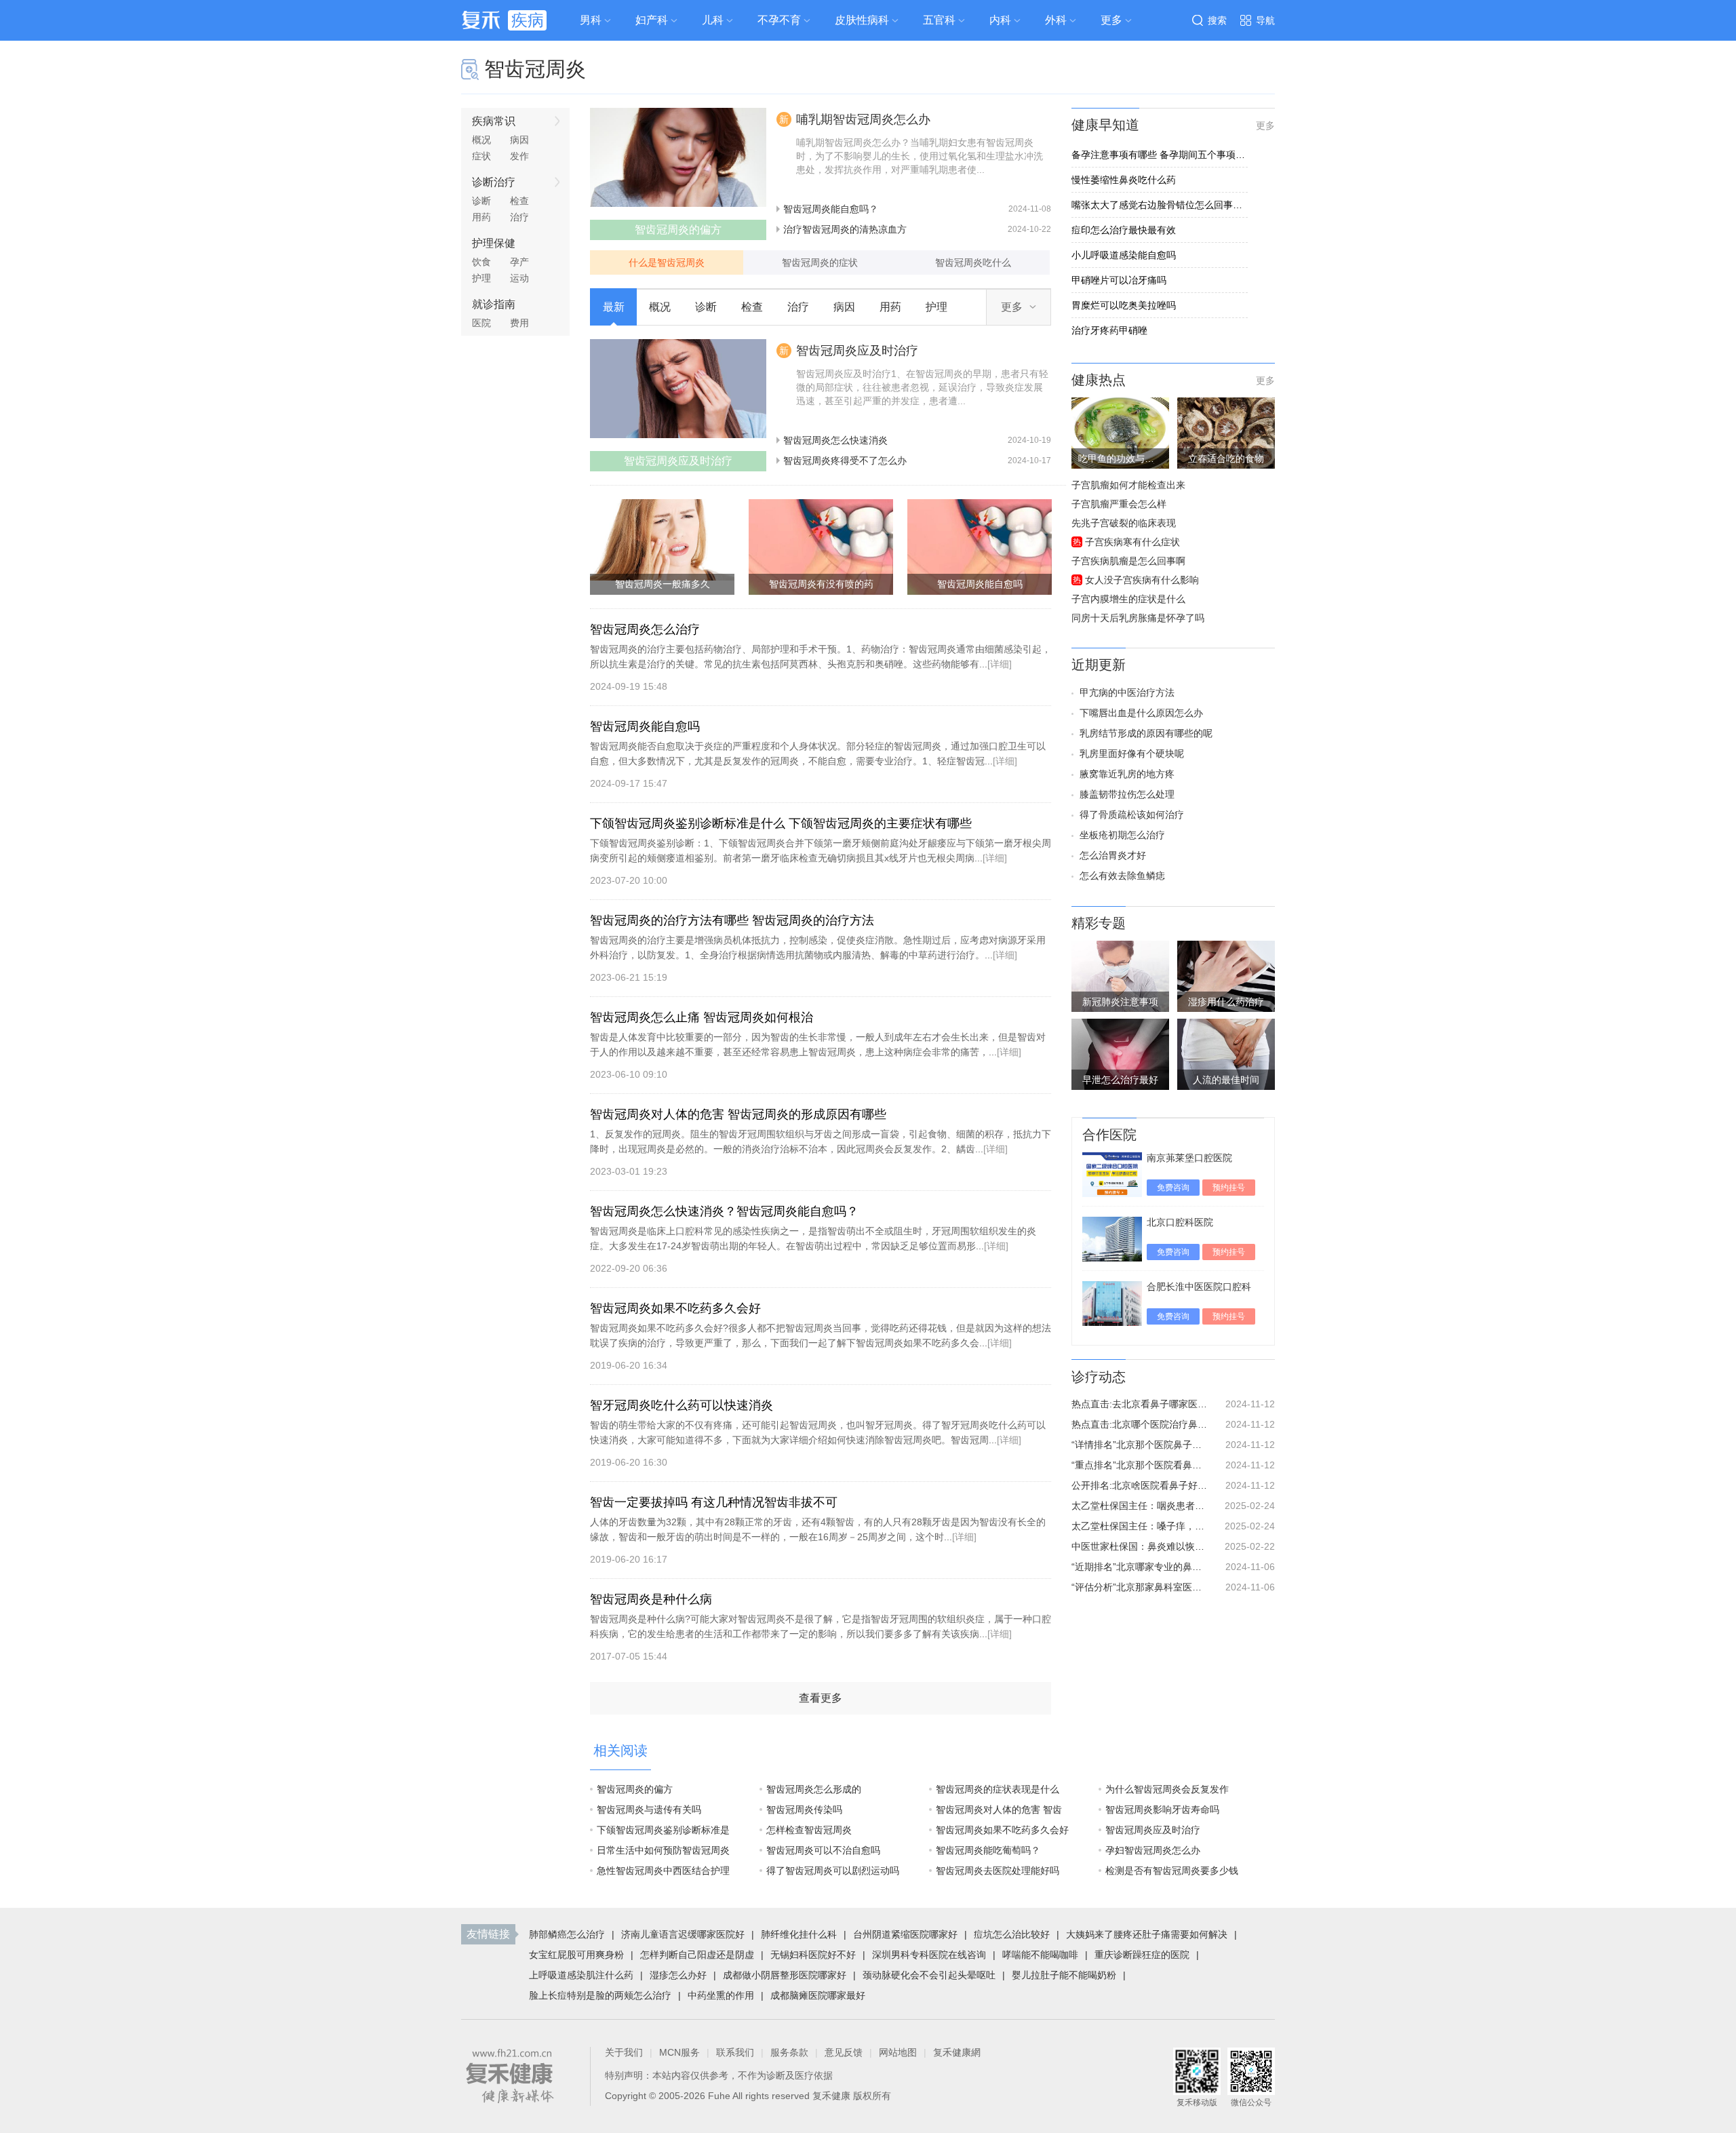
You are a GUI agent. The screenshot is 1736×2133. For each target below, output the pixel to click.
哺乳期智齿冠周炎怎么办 (863, 119)
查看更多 (821, 1698)
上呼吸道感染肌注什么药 (581, 1975)
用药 (481, 217)
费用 (519, 323)
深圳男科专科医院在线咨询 (929, 1955)
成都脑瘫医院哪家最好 (818, 1995)
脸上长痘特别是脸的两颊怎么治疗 (600, 1995)
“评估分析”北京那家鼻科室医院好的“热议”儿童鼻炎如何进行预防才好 (1139, 1587)
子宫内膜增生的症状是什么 (1128, 599)
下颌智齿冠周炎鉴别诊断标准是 (663, 1830)
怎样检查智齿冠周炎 (809, 1830)
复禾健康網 (957, 2052)
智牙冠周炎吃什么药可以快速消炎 (682, 1405)
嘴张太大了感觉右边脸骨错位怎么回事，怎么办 (1160, 205)
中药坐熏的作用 (721, 1995)
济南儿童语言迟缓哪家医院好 (683, 1934)
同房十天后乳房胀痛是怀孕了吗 (1138, 618)
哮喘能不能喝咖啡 (1040, 1955)
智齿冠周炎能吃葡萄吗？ (988, 1850)
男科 (591, 20)
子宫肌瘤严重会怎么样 (1119, 504)
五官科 (939, 20)
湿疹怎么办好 (678, 1975)
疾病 (528, 20)
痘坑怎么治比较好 (1012, 1934)
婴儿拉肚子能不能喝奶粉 (1064, 1975)
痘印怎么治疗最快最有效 (1124, 230)
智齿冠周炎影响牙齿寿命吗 (1162, 1809)
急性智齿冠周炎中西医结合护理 (663, 1871)
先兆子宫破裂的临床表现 (1124, 523)
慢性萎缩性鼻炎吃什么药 (1124, 180)
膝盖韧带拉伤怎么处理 (1127, 794)
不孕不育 (779, 20)
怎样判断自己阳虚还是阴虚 (697, 1955)
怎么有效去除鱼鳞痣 (1122, 876)
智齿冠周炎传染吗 (804, 1809)
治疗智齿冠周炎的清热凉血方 (845, 229)
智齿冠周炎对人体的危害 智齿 (999, 1809)
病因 (519, 140)
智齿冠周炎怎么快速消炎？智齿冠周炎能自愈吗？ (724, 1211)
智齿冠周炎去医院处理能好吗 (998, 1871)
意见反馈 (844, 2052)
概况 (481, 140)
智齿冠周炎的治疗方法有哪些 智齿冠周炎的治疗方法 (732, 920)
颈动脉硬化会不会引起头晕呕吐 (929, 1975)
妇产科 (652, 20)
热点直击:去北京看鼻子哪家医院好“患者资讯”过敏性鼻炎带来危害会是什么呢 (1139, 1404)
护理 (481, 278)
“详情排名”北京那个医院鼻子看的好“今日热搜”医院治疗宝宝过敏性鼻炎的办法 (1139, 1445)
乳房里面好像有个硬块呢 (1132, 754)
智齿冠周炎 (535, 69)
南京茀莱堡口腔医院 (1189, 1158)
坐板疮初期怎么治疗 (1122, 835)
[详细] (1000, 664)
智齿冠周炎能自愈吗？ (831, 209)
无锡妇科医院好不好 (813, 1955)
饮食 (481, 262)
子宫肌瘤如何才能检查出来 (1128, 485)
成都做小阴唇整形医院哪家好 (785, 1975)
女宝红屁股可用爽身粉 (576, 1955)
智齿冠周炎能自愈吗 (645, 726)
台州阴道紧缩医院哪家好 (905, 1934)
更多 (1265, 125)
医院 (481, 323)
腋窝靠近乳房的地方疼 (1127, 774)
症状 (481, 156)
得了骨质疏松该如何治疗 (1132, 815)
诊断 (481, 201)
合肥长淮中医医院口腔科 (1199, 1287)
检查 (519, 201)
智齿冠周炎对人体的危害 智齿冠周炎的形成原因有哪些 (738, 1114)
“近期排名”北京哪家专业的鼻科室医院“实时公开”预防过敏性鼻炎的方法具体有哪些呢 (1139, 1567)
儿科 (713, 20)
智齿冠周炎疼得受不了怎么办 (845, 461)
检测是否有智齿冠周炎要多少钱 (1172, 1871)
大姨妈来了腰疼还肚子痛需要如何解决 (1147, 1934)
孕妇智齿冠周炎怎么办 (1153, 1850)
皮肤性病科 (862, 20)
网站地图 (898, 2052)
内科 (1000, 20)
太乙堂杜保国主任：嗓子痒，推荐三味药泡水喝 (1139, 1526)
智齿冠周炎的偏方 (635, 1789)
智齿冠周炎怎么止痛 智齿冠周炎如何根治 (702, 1017)
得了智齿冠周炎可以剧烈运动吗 (833, 1871)
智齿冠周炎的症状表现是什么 (998, 1789)
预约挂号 (1229, 1188)
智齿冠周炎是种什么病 (651, 1599)
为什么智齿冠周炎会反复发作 (1167, 1789)
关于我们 (624, 2052)
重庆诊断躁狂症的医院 (1142, 1955)
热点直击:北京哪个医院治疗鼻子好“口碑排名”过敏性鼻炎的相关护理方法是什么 (1139, 1424)
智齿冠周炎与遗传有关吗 (649, 1809)
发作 (519, 156)
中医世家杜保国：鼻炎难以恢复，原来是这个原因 (1139, 1546)
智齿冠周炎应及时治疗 (857, 351)
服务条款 (789, 2052)
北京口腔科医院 (1180, 1222)
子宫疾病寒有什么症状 (1132, 542)
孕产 (519, 262)
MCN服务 (679, 2052)
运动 (519, 278)
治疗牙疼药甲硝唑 (1109, 330)
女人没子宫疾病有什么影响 (1142, 580)
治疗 (519, 217)
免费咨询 (1173, 1188)
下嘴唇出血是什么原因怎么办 (1141, 713)
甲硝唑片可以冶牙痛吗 (1119, 280)
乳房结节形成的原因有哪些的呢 (1146, 733)
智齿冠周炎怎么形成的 (814, 1789)
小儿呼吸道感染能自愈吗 (1124, 255)
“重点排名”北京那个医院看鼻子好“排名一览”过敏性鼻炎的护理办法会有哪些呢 (1139, 1465)
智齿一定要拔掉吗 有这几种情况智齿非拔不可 (714, 1502)
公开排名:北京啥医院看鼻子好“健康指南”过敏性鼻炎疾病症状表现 (1139, 1485)
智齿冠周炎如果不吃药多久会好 (675, 1308)
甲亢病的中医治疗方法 (1127, 692)
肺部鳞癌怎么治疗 (567, 1934)
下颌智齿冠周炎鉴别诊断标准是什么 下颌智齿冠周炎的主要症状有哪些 (781, 823)
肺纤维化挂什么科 (799, 1934)
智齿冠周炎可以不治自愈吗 (823, 1850)
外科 (1056, 20)
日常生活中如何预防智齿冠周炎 (663, 1850)
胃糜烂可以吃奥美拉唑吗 (1124, 305)
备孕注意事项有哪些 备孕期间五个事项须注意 (1160, 155)
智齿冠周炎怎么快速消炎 (835, 440)
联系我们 (735, 2052)
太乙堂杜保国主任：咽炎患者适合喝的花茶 (1139, 1506)
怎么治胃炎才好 (1113, 855)
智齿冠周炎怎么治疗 (645, 629)
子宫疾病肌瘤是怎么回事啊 (1128, 561)
